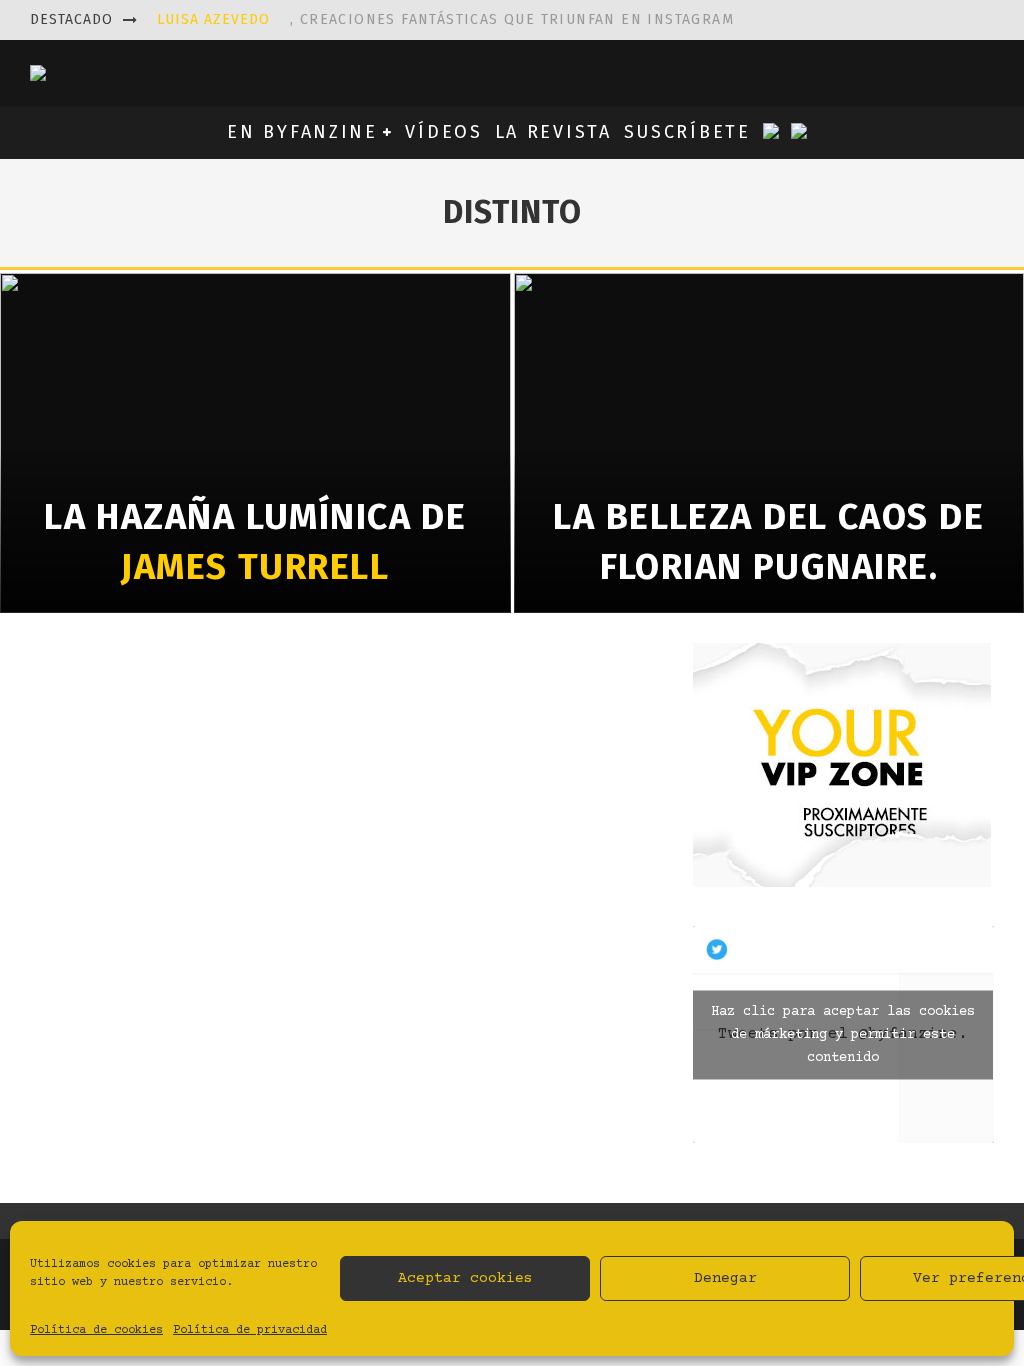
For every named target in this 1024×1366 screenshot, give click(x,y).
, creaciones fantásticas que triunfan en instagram (445, 19)
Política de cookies (96, 1330)
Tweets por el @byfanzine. (843, 1034)
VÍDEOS (443, 132)
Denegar (725, 1278)
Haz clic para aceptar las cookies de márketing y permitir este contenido (843, 1034)
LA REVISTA (553, 132)
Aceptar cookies (465, 1278)
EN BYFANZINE (302, 132)
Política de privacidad (250, 1330)
